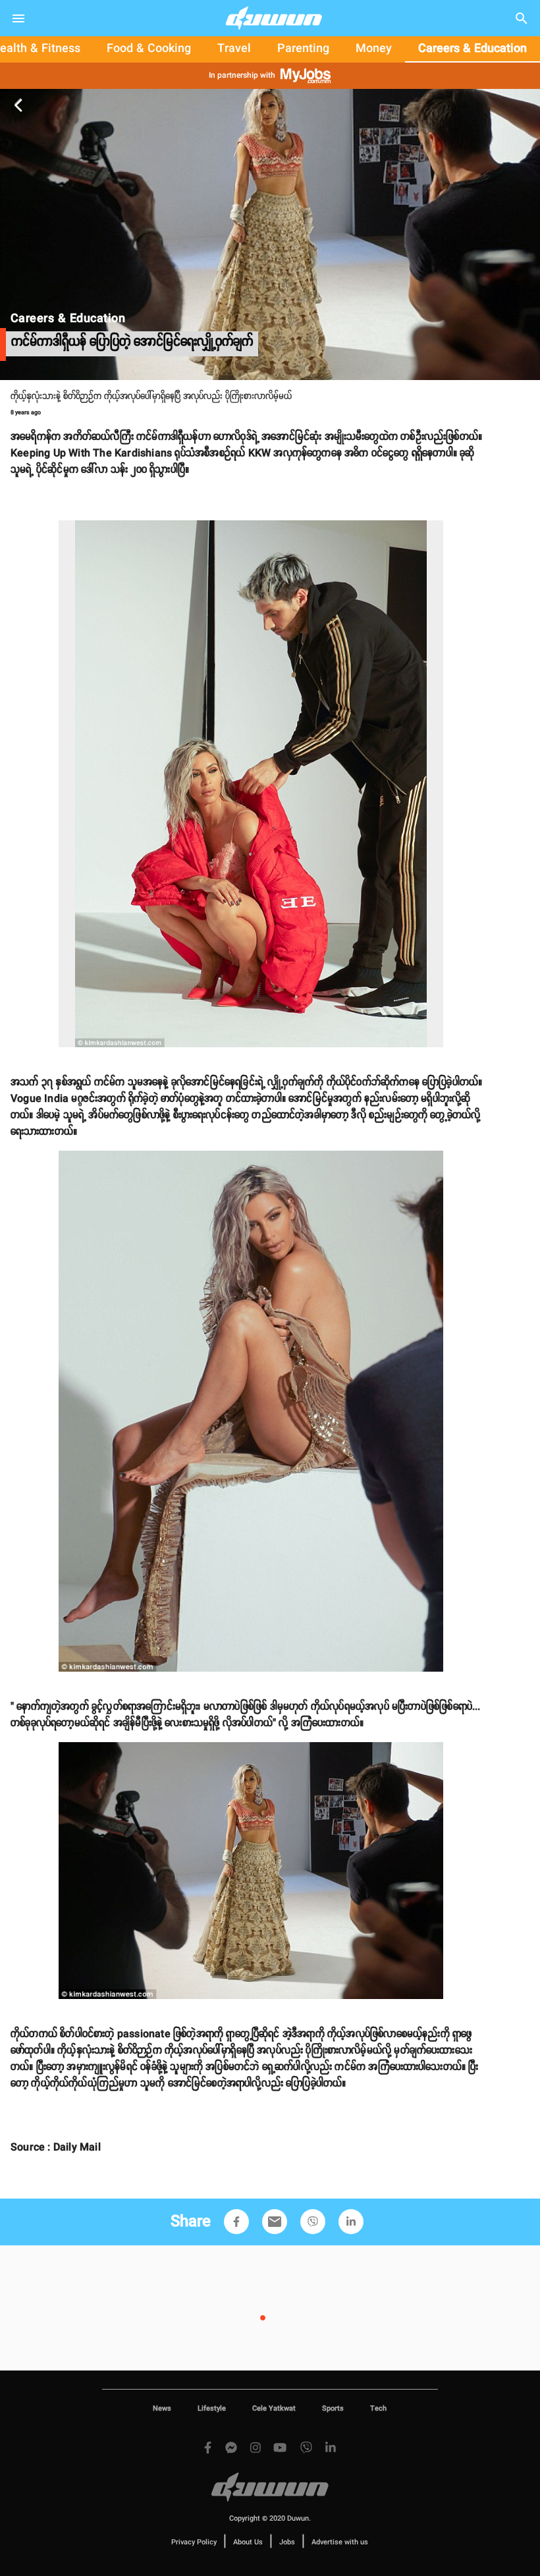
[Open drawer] (18, 18)
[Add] (236, 2222)
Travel (234, 49)
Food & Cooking (149, 49)
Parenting (303, 49)
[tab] (149, 49)
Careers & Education (472, 49)
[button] (236, 2222)
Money (374, 49)
